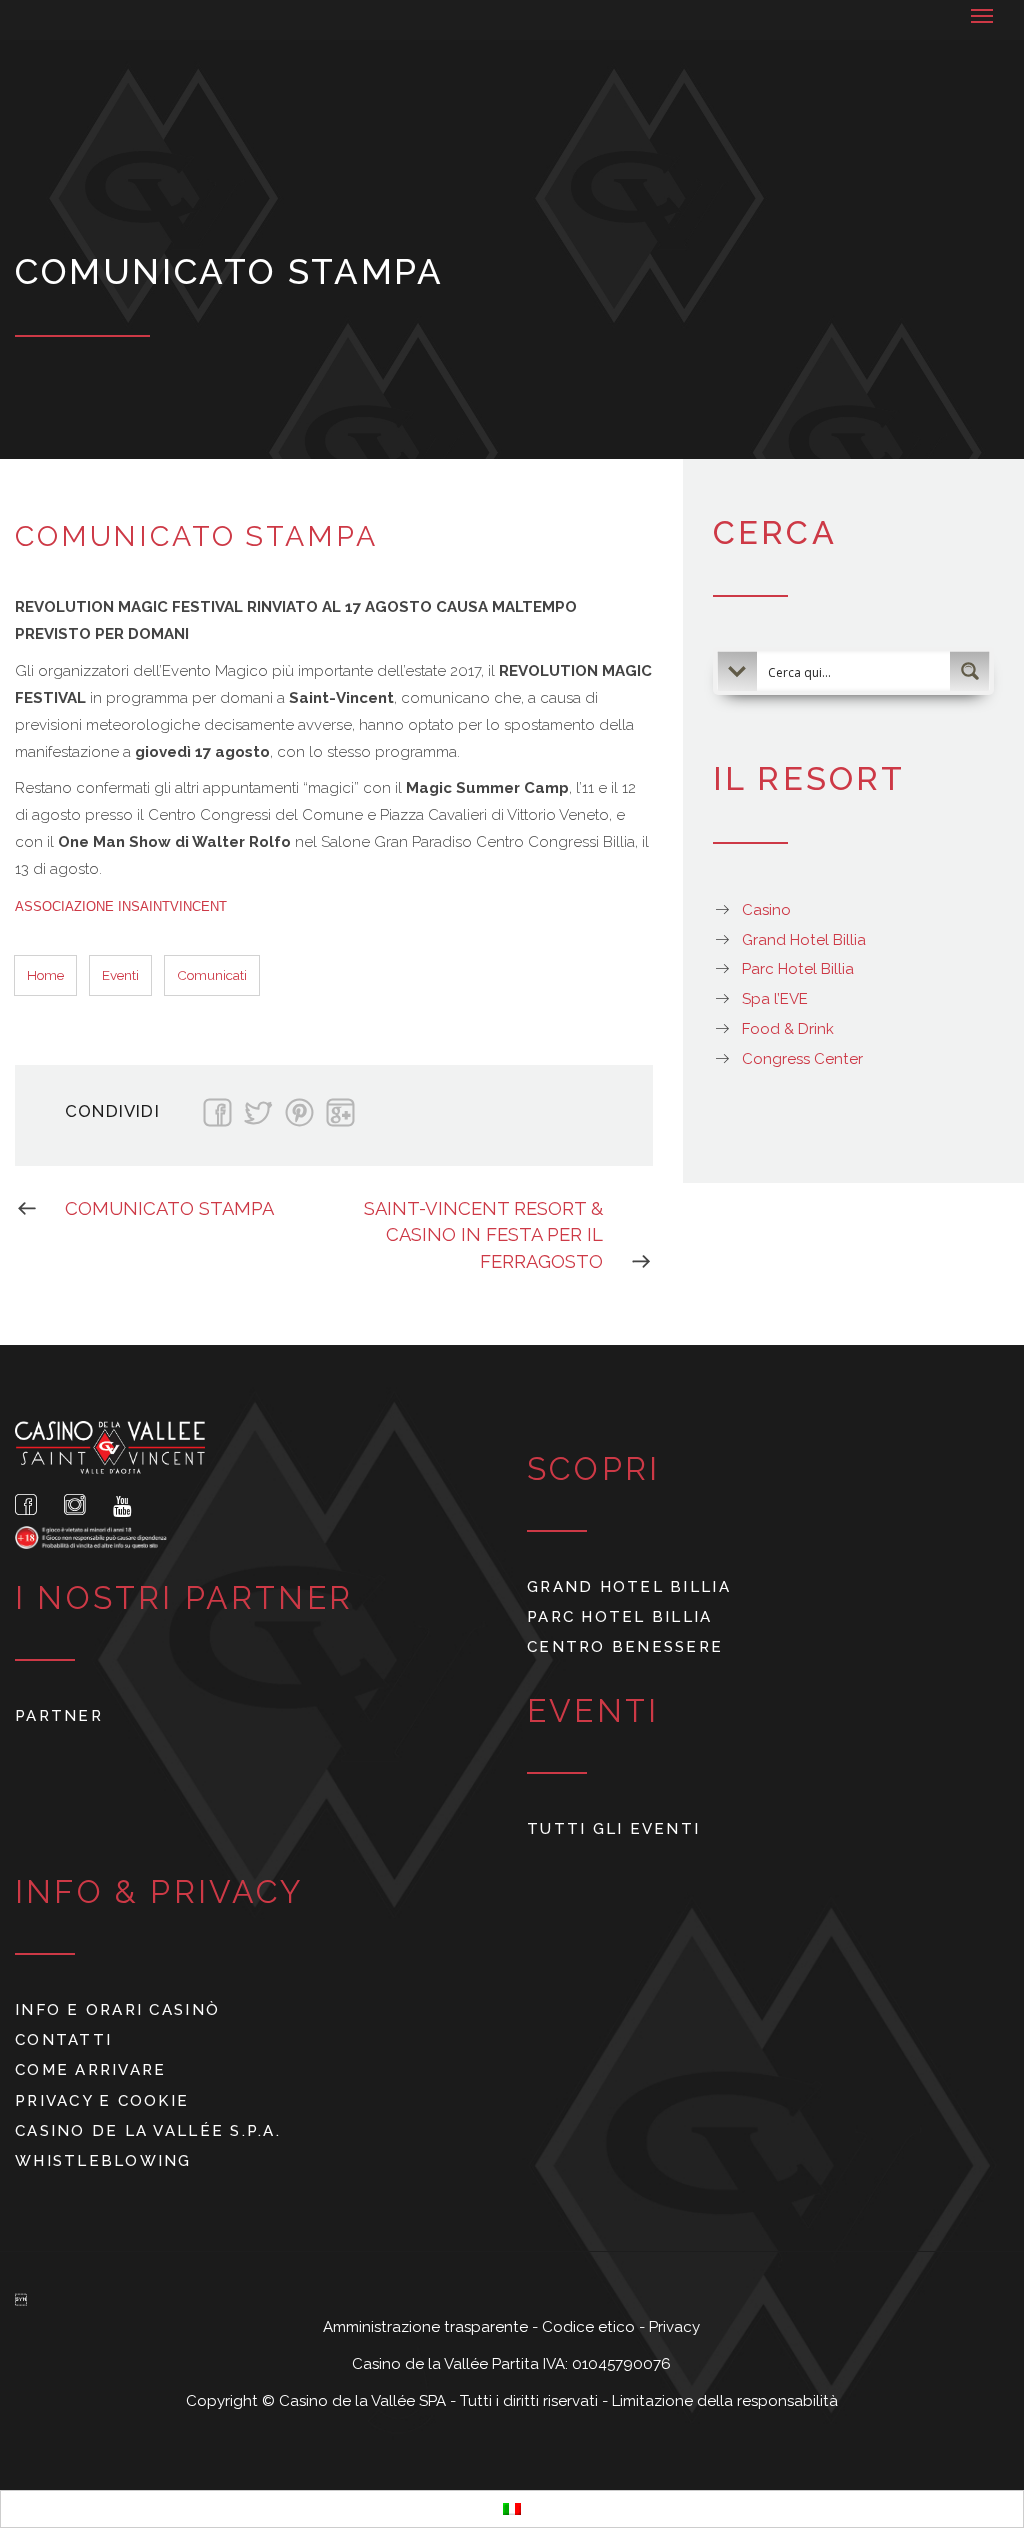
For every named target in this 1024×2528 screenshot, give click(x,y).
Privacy (674, 2327)
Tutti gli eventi (613, 1829)
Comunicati (212, 975)
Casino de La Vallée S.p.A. (148, 2131)
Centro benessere (625, 1647)
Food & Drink (788, 1029)
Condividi (112, 1111)
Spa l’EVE (775, 999)
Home (45, 975)
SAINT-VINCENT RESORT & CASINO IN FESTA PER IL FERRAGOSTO (483, 1235)
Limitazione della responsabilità (725, 2401)
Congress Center (802, 1059)
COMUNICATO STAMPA (169, 1208)
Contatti (63, 2040)
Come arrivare (90, 2070)
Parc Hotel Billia (798, 969)
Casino (766, 910)
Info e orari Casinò (117, 2010)
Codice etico (590, 2327)
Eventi (120, 975)
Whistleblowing (103, 2161)
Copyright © (232, 2401)
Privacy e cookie (102, 2101)
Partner (59, 1716)
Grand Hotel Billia (804, 940)
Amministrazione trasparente (427, 2327)
